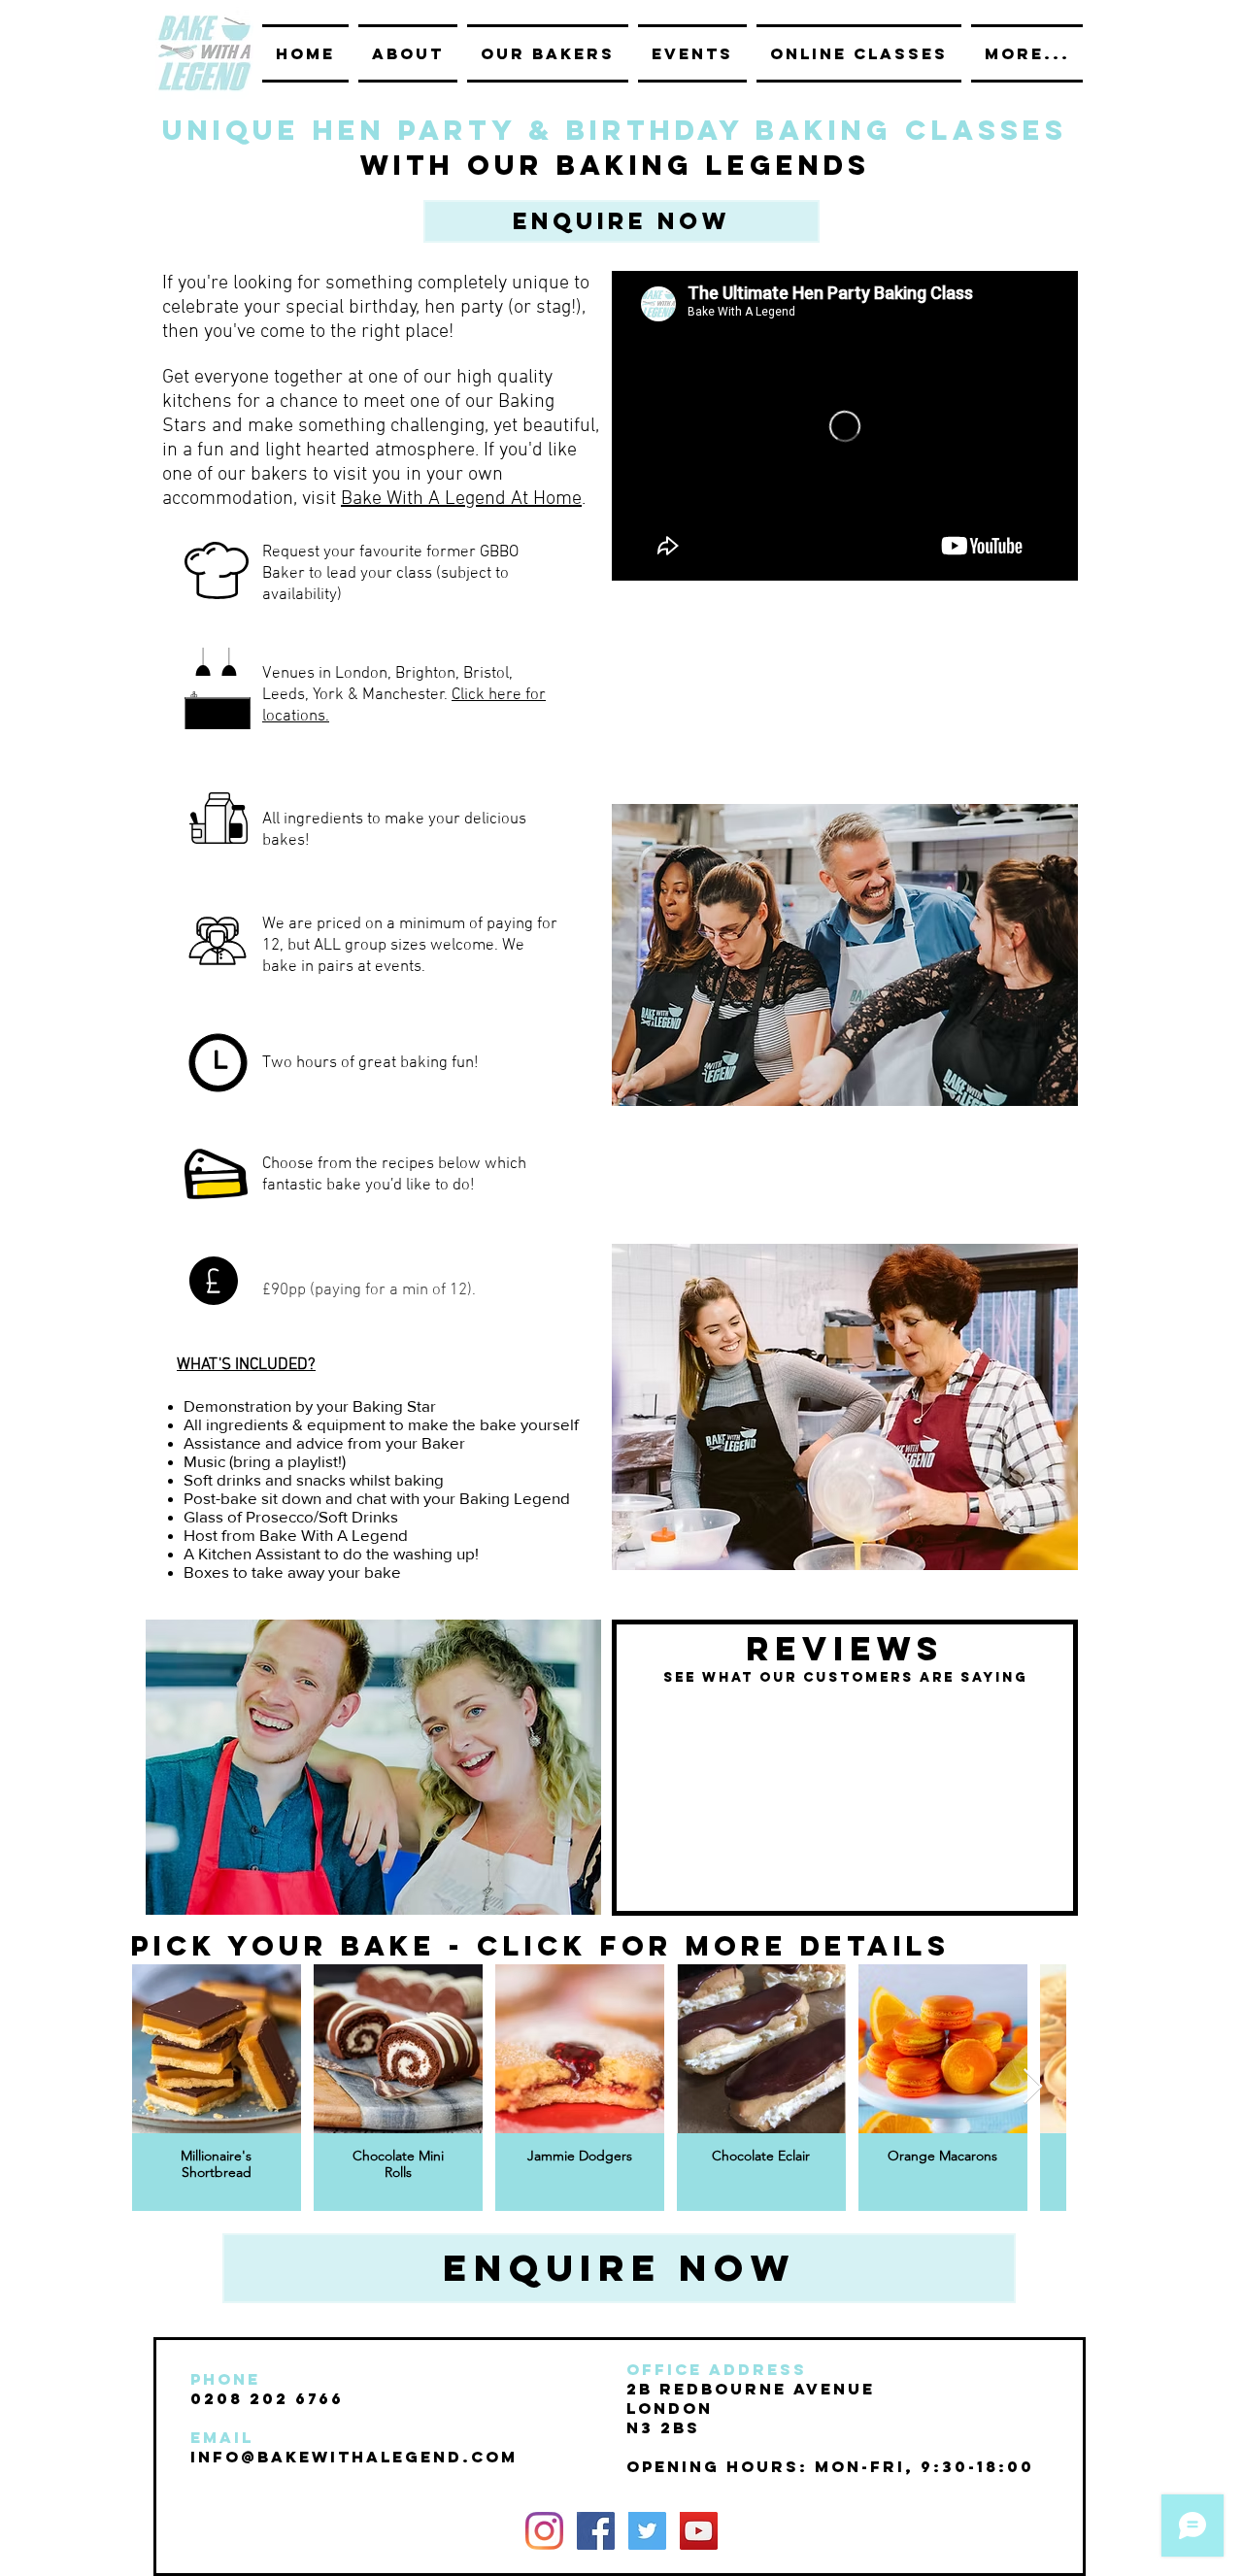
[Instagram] (544, 2531)
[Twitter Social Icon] (647, 2531)
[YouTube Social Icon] (699, 2531)
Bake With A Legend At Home (461, 499)
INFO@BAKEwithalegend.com (354, 2457)
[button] (621, 221)
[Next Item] (1033, 2087)
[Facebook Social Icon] (596, 2531)
